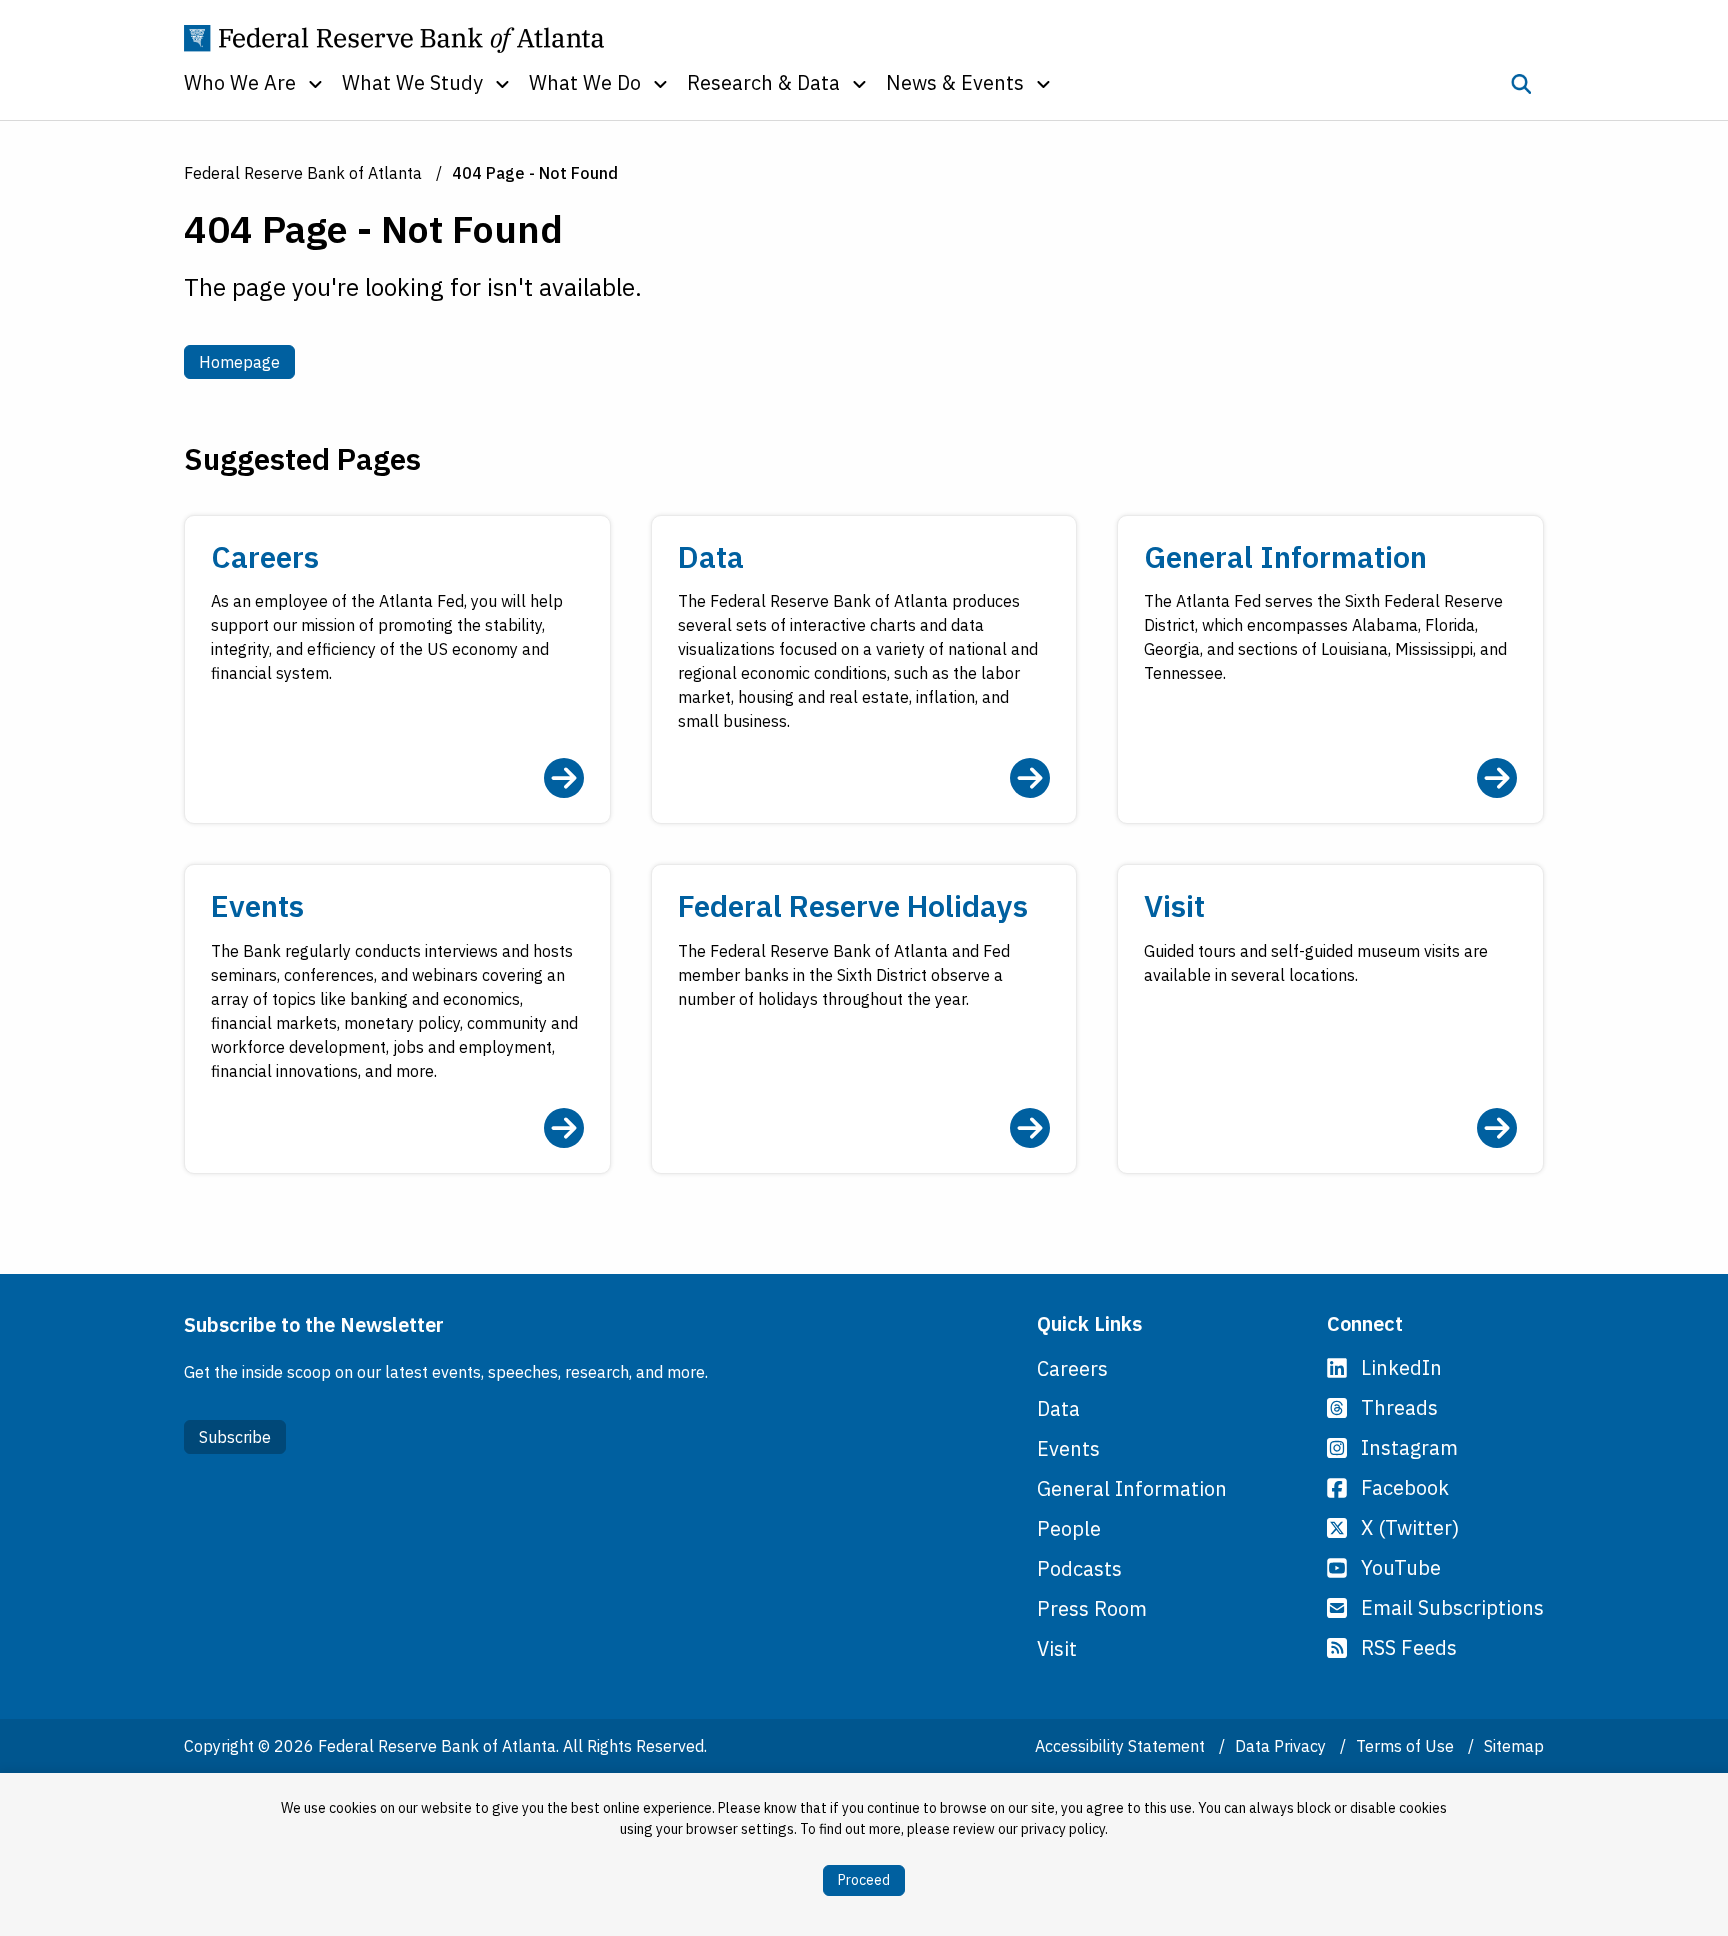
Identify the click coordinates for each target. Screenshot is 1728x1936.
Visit (1057, 1648)
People (1069, 1528)
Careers (1072, 1368)
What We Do (585, 82)
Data (1058, 1408)
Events (1068, 1448)
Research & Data (763, 82)
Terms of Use (1407, 1746)
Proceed (864, 1880)
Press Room (1092, 1608)
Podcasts (1079, 1568)
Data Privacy (1282, 1746)
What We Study (412, 82)
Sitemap (1514, 1746)
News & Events (955, 82)
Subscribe (235, 1437)
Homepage (247, 361)
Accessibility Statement (1122, 1746)
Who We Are (240, 82)
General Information (1132, 1488)
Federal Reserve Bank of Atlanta (303, 173)
